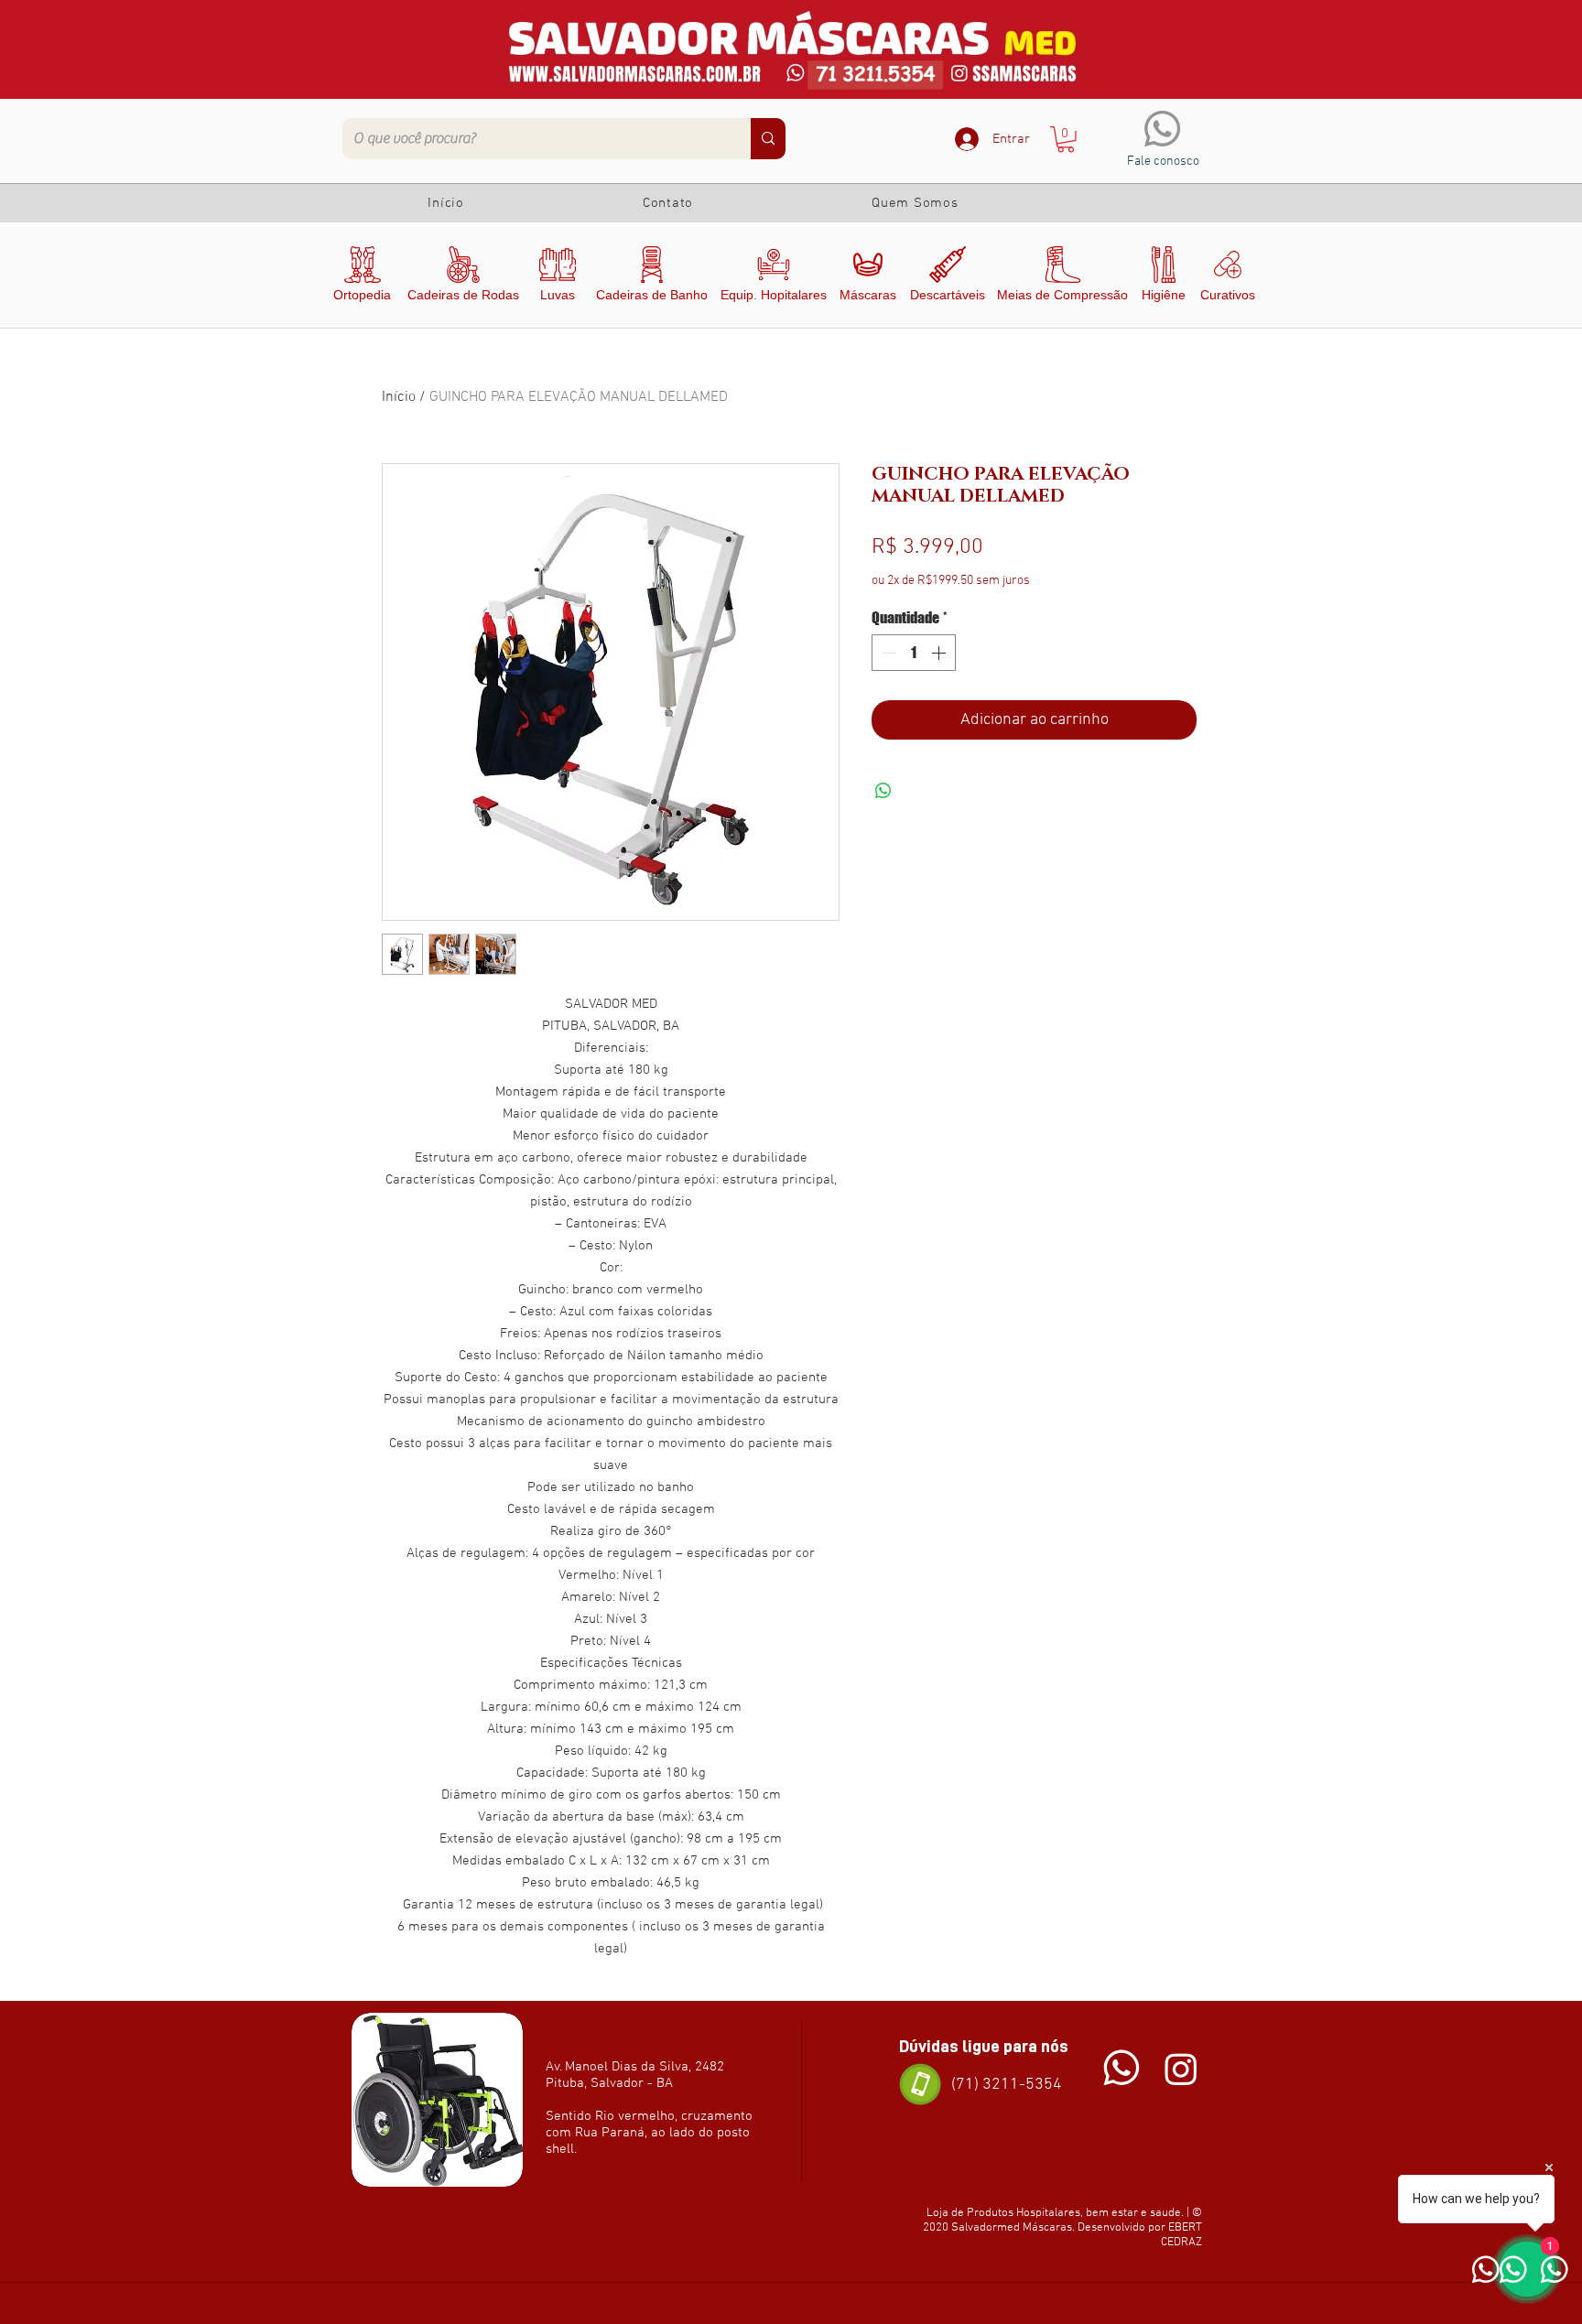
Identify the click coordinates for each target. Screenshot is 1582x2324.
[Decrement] (887, 653)
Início (399, 397)
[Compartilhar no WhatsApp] (883, 791)
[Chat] (1121, 2068)
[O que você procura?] (768, 139)
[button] (1066, 140)
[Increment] (940, 653)
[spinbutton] (914, 653)
